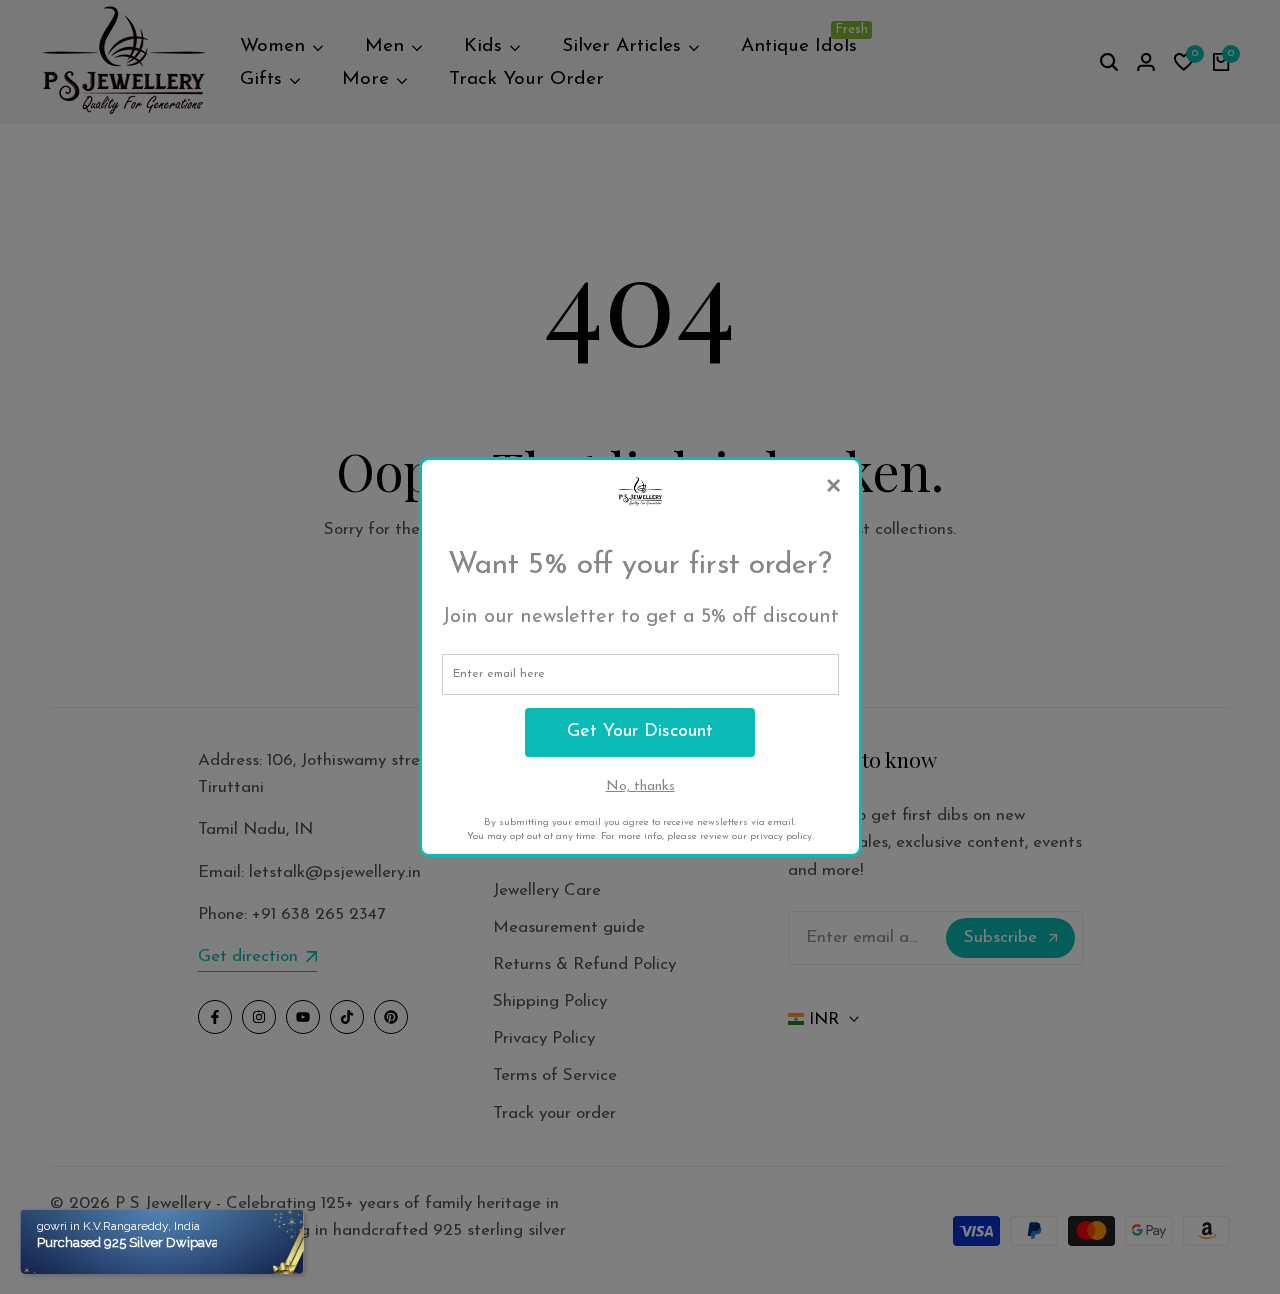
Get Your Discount (640, 732)
